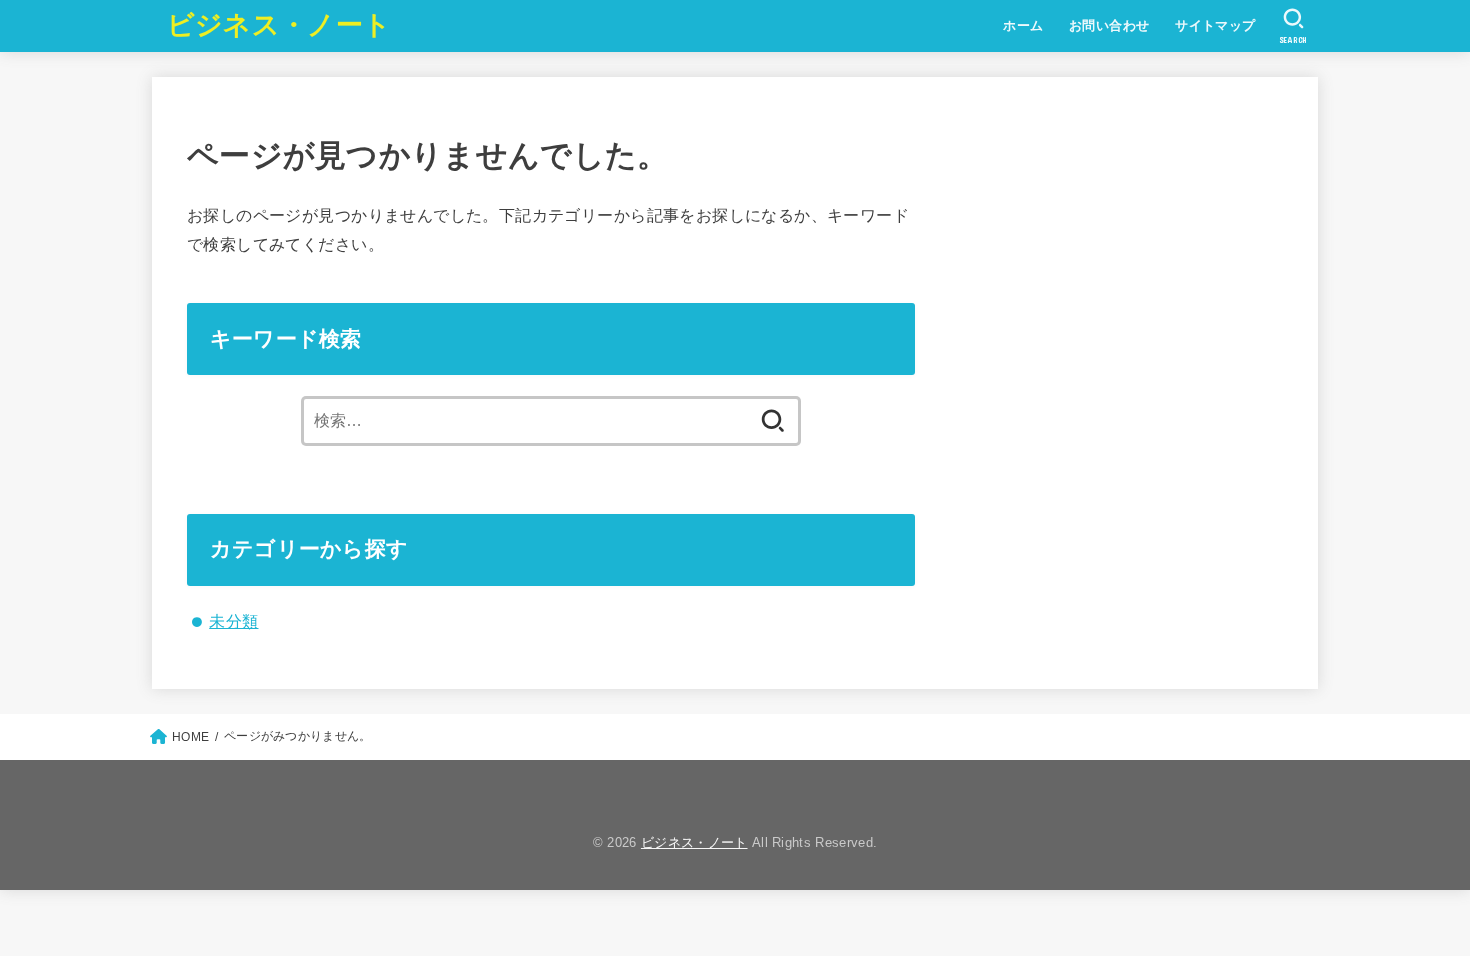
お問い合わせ (1109, 25)
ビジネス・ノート (279, 25)
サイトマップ (1215, 25)
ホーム (1023, 25)
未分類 (233, 621)
